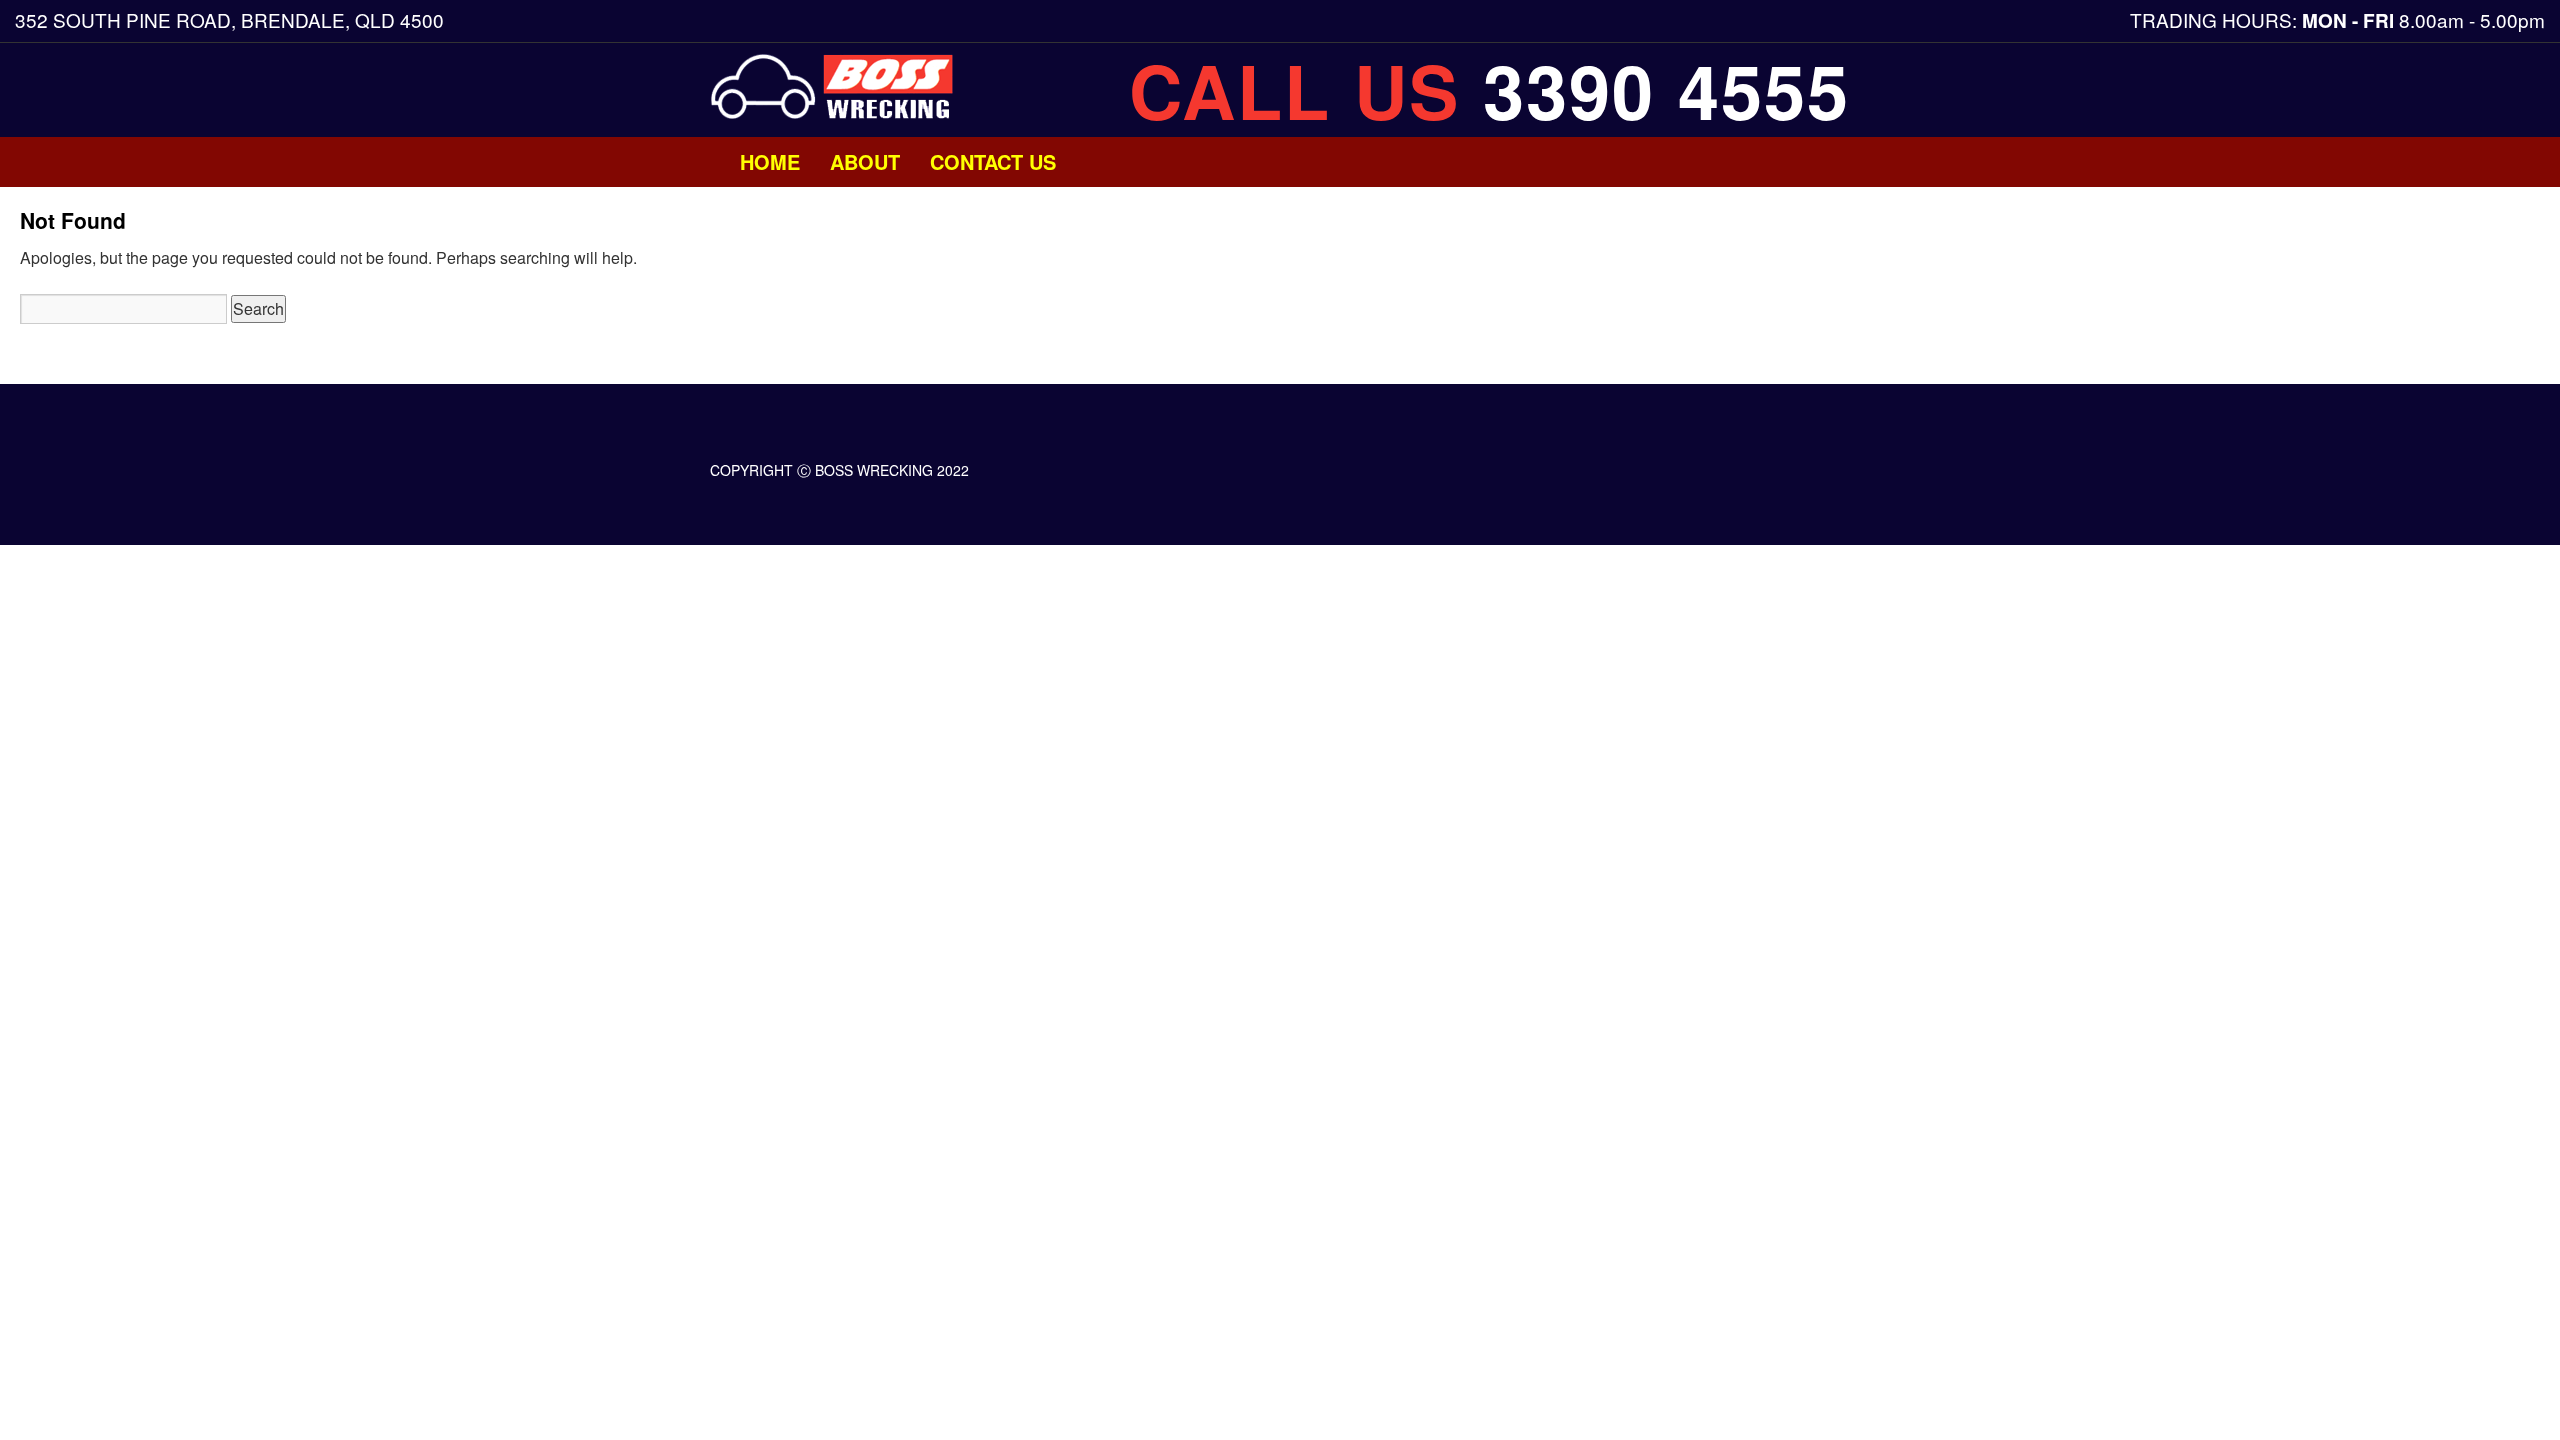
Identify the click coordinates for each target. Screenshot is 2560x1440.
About (865, 161)
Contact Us (993, 161)
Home (770, 161)
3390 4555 (1666, 90)
